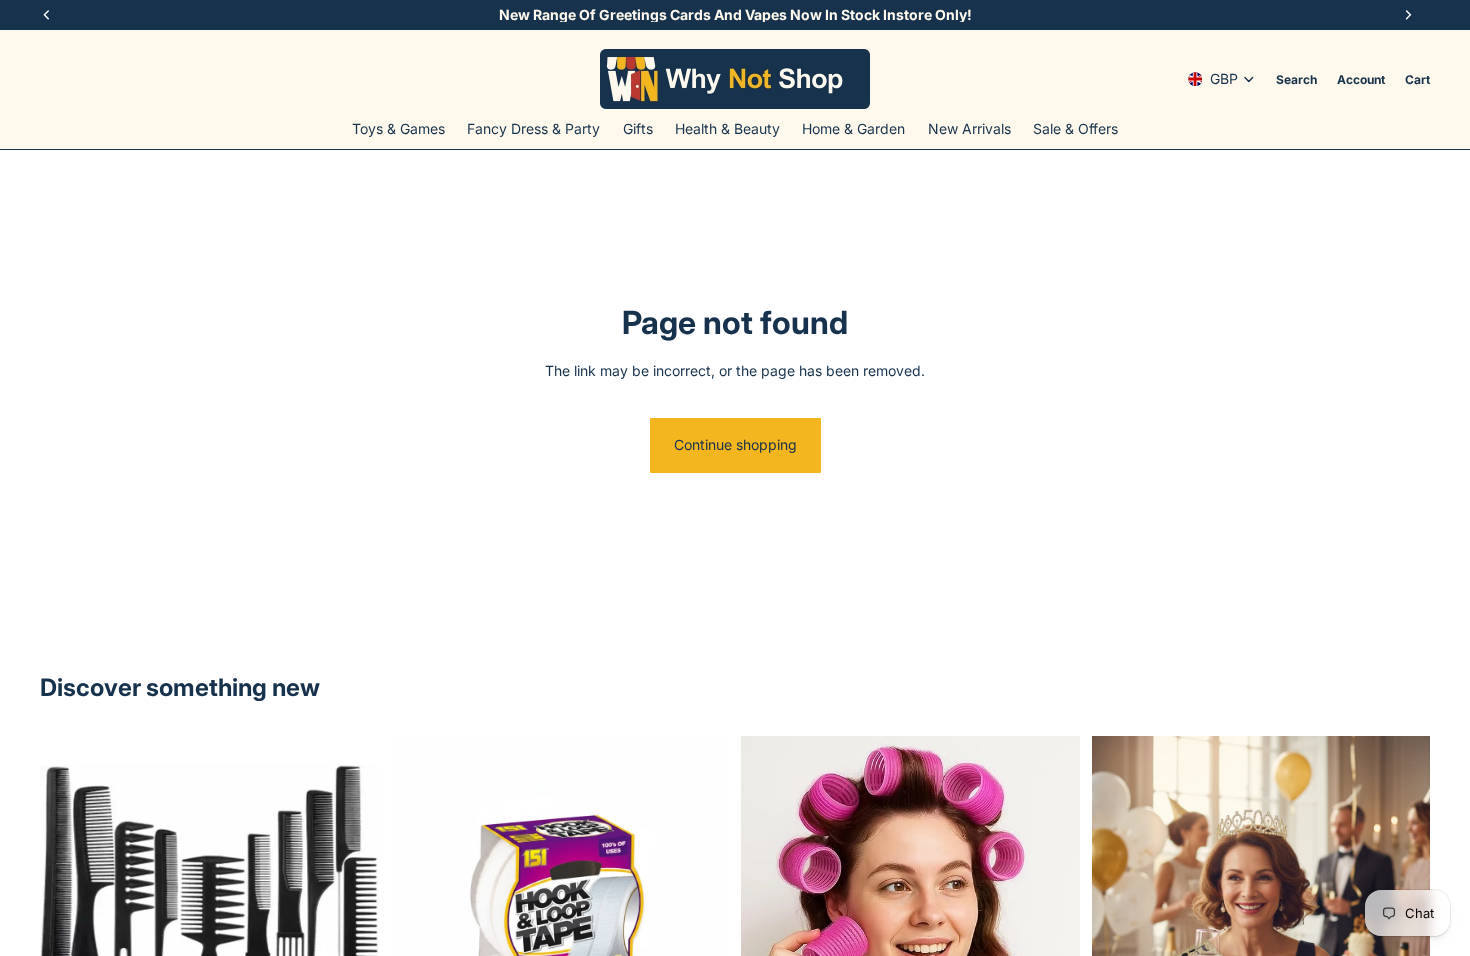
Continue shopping (735, 444)
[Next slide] (349, 905)
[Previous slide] (70, 905)
